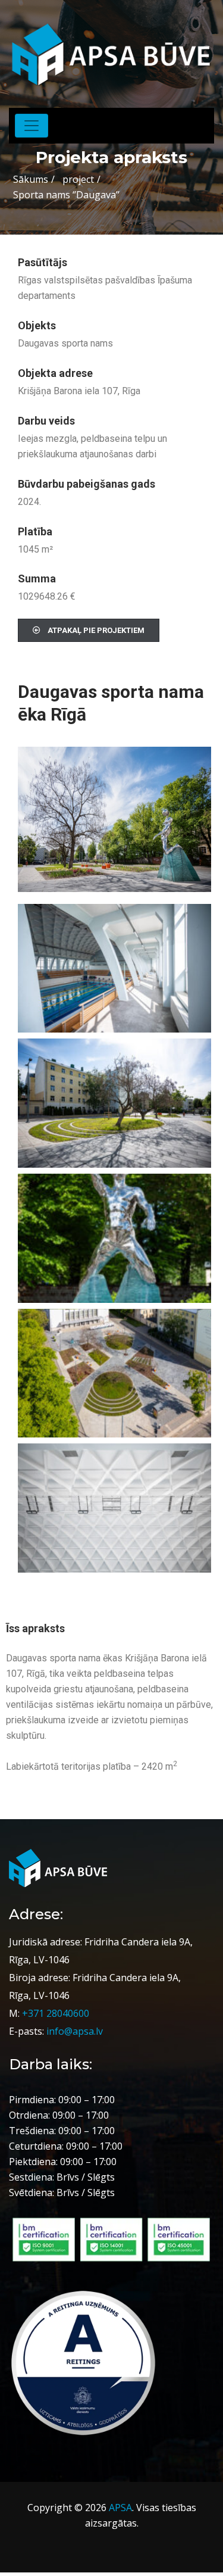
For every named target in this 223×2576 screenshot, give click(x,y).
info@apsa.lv (75, 2031)
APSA (120, 2508)
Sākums (31, 179)
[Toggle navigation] (32, 126)
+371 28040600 (56, 2013)
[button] (89, 630)
